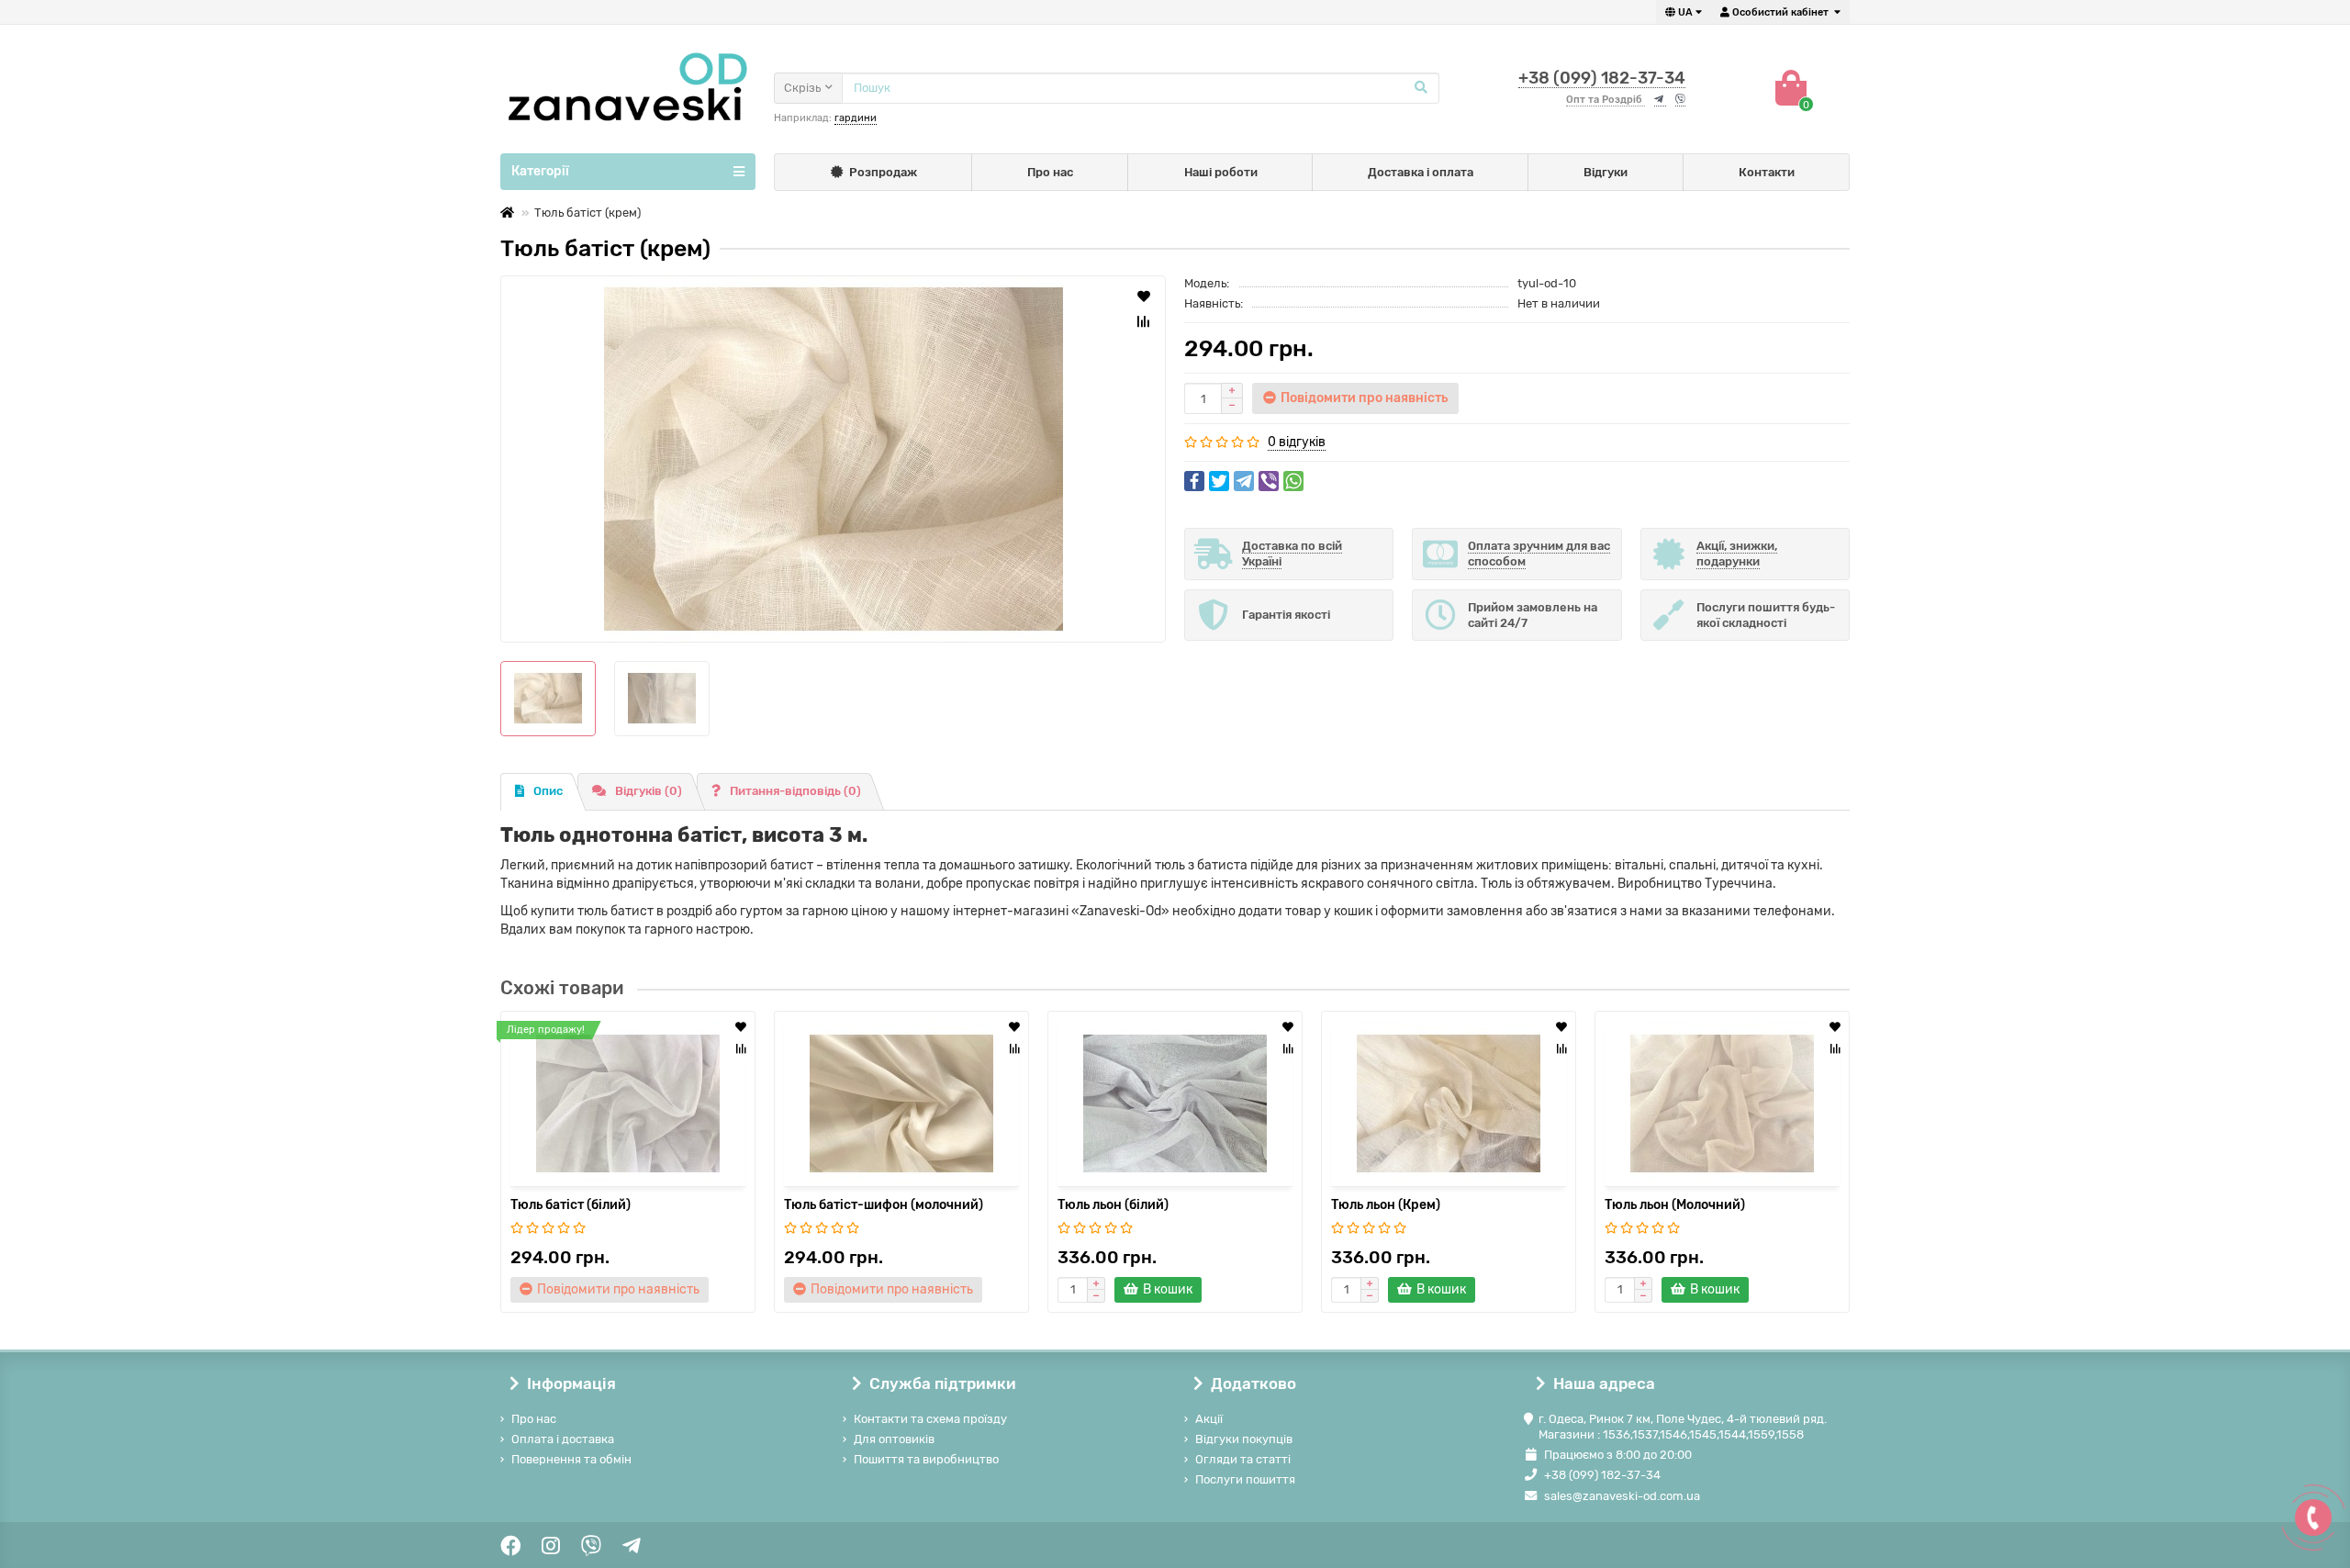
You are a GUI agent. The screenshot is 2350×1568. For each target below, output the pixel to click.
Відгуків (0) (649, 791)
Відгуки (1606, 172)
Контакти (1767, 172)
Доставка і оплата (1421, 172)
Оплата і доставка (563, 1439)
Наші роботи (1221, 172)
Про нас (1050, 172)
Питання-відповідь (795, 791)
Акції (1209, 1419)
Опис (548, 791)
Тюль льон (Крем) (1386, 1205)
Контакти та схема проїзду (930, 1419)
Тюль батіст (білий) (571, 1205)
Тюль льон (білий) (1113, 1205)
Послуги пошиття (1245, 1479)
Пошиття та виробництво (926, 1459)
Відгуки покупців (1244, 1439)
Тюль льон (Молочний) (1675, 1205)
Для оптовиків (894, 1439)
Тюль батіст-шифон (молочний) (884, 1205)
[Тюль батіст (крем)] (833, 459)
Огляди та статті (1243, 1459)
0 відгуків (1297, 442)
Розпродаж (883, 172)
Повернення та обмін (571, 1459)
